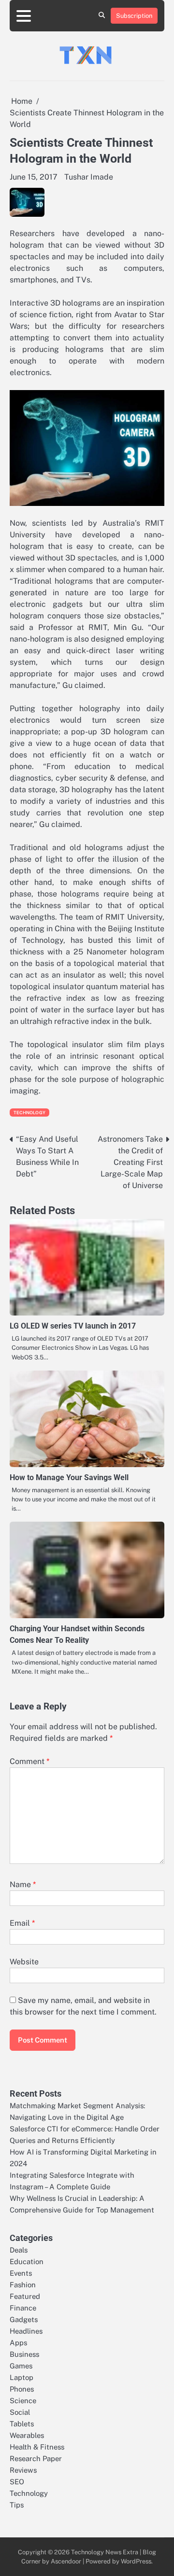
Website (24, 1962)
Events (21, 2273)
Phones (22, 2389)
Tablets (22, 2424)
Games (21, 2366)
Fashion (23, 2285)
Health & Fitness (37, 2447)
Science (23, 2401)
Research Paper (36, 2458)
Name (23, 1884)
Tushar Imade (89, 177)
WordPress (136, 2561)
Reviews (23, 2470)
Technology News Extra (105, 2552)
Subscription (134, 16)
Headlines (26, 2331)
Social (20, 2412)
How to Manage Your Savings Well (69, 1477)
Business (24, 2354)
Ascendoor (66, 2561)
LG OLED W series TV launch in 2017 (73, 1326)
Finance (23, 2308)
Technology (29, 1113)
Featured (25, 2296)
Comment (29, 1761)
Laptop (22, 2377)
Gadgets (24, 2319)
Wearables (27, 2435)
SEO (17, 2482)
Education (27, 2261)
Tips (17, 2505)
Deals (19, 2250)
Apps (18, 2343)
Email (22, 1923)
